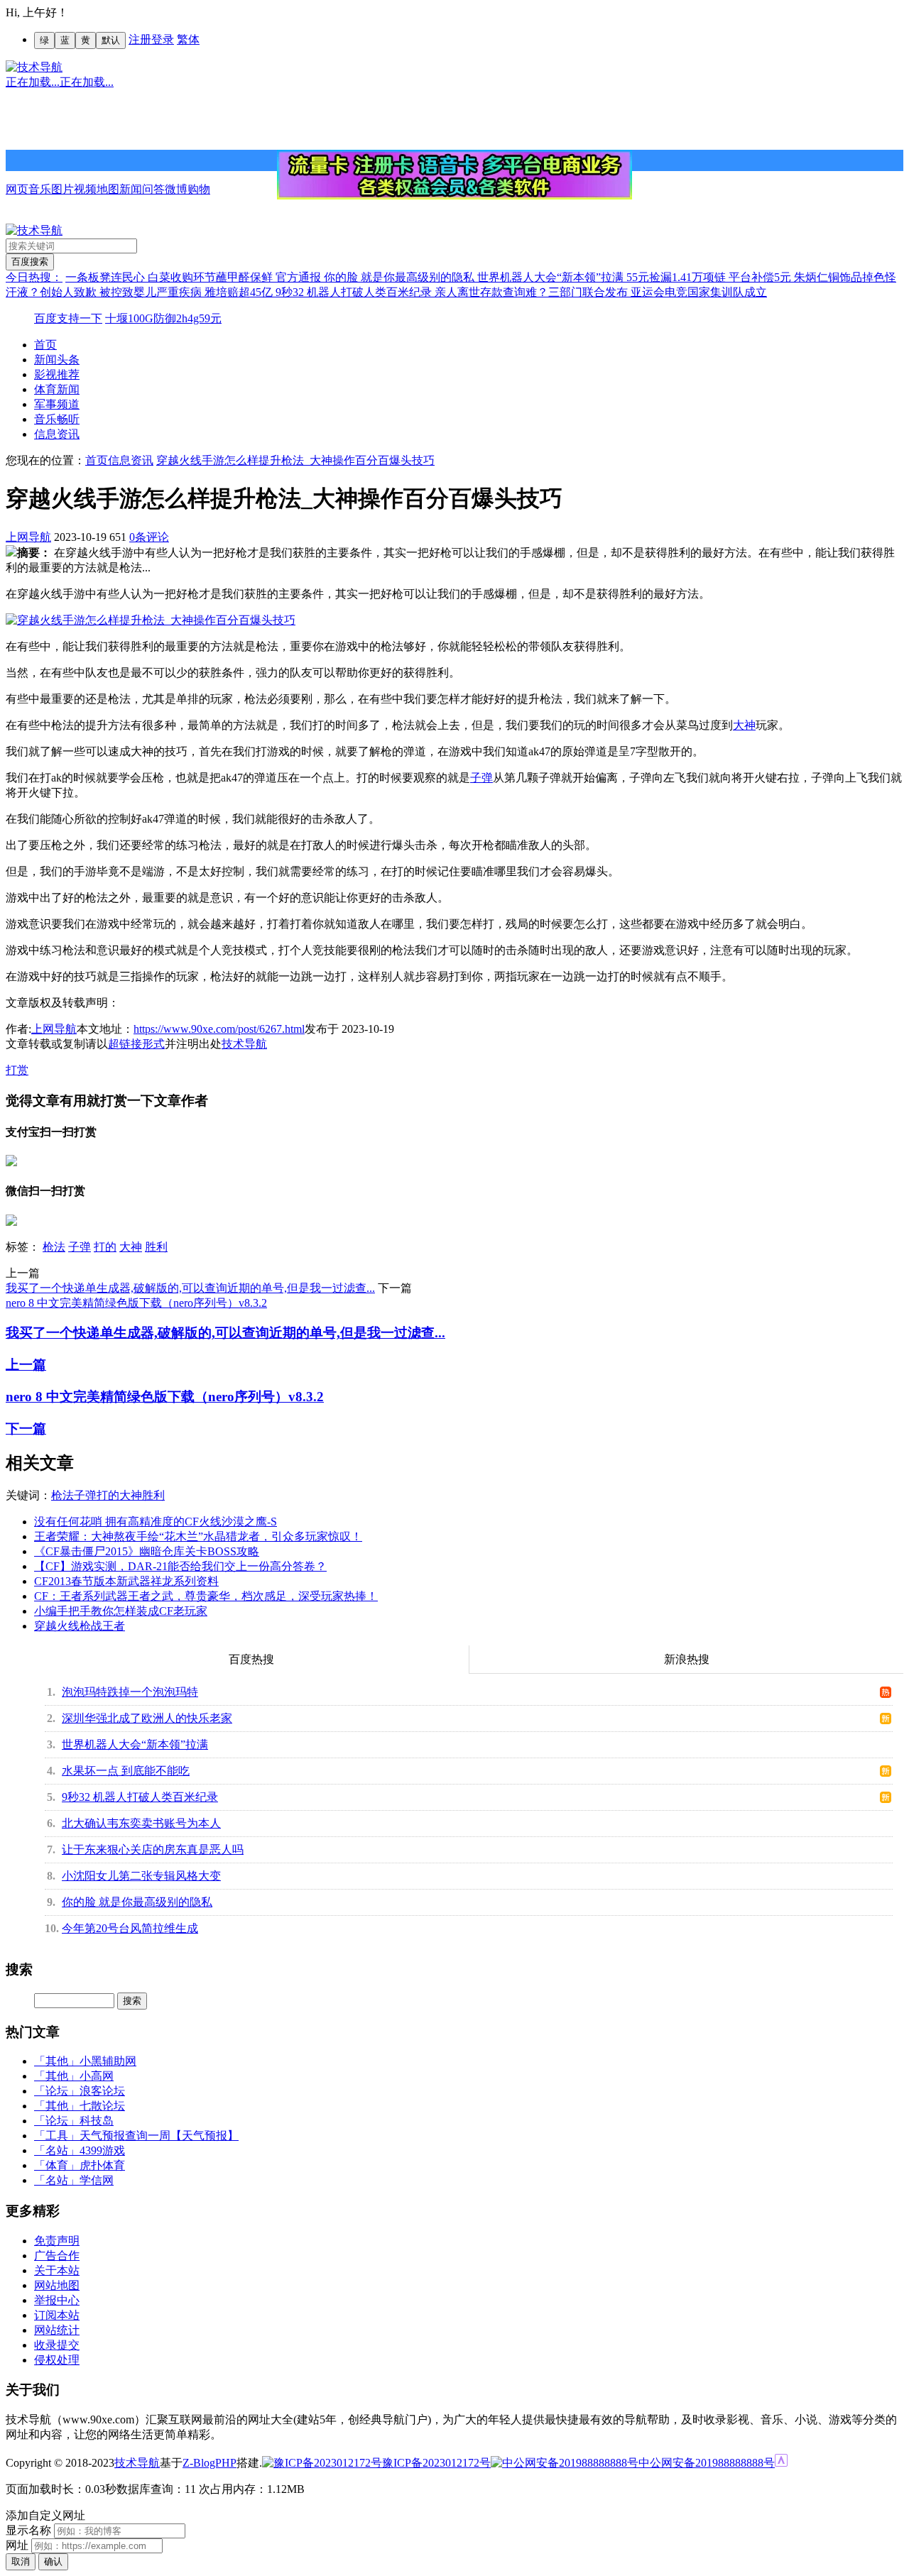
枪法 (54, 1247)
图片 (62, 189)
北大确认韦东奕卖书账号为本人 (141, 1823)
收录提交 (57, 2345)
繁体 (188, 39)
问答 (153, 189)
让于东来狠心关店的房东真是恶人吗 (153, 1849)
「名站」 (57, 2150)
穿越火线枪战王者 (80, 1626)
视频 (85, 189)
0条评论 (149, 537)
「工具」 (57, 2136)
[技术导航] (34, 67)
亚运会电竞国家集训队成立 (699, 292)
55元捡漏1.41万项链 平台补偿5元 (710, 277)
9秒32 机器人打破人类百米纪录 (355, 292)
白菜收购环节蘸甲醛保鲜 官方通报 (236, 277)
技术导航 (244, 1044)
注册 (140, 39)
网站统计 (57, 2330)
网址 (17, 2545)
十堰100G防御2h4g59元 (163, 318)
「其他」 (57, 2061)
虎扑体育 (102, 2165)
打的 (105, 1247)
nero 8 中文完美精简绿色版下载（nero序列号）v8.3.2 (136, 1303)
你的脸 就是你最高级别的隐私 (401, 277)
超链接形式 (136, 1044)
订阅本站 (57, 2315)
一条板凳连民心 (107, 277)
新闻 (131, 189)
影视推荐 (57, 374)
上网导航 (28, 537)
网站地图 (57, 2285)
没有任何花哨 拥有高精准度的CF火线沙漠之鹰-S (156, 1522)
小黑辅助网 (108, 2061)
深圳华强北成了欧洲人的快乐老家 (147, 1718)
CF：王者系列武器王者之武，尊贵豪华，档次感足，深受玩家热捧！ (206, 1596)
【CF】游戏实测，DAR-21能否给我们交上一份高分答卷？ (180, 1566)
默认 (111, 40)
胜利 (156, 1247)
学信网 (97, 2180)
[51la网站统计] (781, 2463)
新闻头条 (57, 360)
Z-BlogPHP (209, 2463)
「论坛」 (57, 2091)
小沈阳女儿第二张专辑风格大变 (141, 1876)
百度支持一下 (68, 318)
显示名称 (28, 2530)
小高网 (97, 2076)
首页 (45, 345)
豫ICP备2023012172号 (436, 2463)
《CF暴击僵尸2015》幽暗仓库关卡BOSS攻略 (147, 1551)
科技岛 (97, 2121)
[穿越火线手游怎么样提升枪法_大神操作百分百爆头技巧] (151, 620)
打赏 (17, 1070)
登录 (163, 39)
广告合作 (57, 2256)
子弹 (481, 778)
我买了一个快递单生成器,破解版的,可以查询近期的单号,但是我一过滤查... (190, 1288)
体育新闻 (57, 389)
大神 (744, 725)
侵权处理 (57, 2360)
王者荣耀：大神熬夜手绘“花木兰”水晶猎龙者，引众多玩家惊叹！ (198, 1536)
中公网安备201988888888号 (707, 2463)
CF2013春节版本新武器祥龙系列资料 (126, 1581)
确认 (53, 2561)
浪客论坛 (102, 2091)
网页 (17, 189)
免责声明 (57, 2241)
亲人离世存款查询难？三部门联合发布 (533, 292)
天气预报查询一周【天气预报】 (159, 2136)
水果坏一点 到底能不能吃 (126, 1771)
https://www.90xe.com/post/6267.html (219, 1029)
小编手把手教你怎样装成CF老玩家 (121, 1611)
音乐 (40, 189)
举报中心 (57, 2300)
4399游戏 (102, 2150)
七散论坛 (102, 2106)
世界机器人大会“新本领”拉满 (552, 277)
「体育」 (57, 2165)
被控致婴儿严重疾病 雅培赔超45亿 (187, 292)
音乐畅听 (57, 419)
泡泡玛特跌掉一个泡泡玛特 (130, 1692)
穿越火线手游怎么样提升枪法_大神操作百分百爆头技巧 (295, 460)
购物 (199, 189)
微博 (176, 189)
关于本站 (57, 2270)
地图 (108, 189)
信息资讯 (57, 434)
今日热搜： (34, 277)
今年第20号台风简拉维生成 (130, 1928)
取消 (21, 2561)
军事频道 (57, 404)
